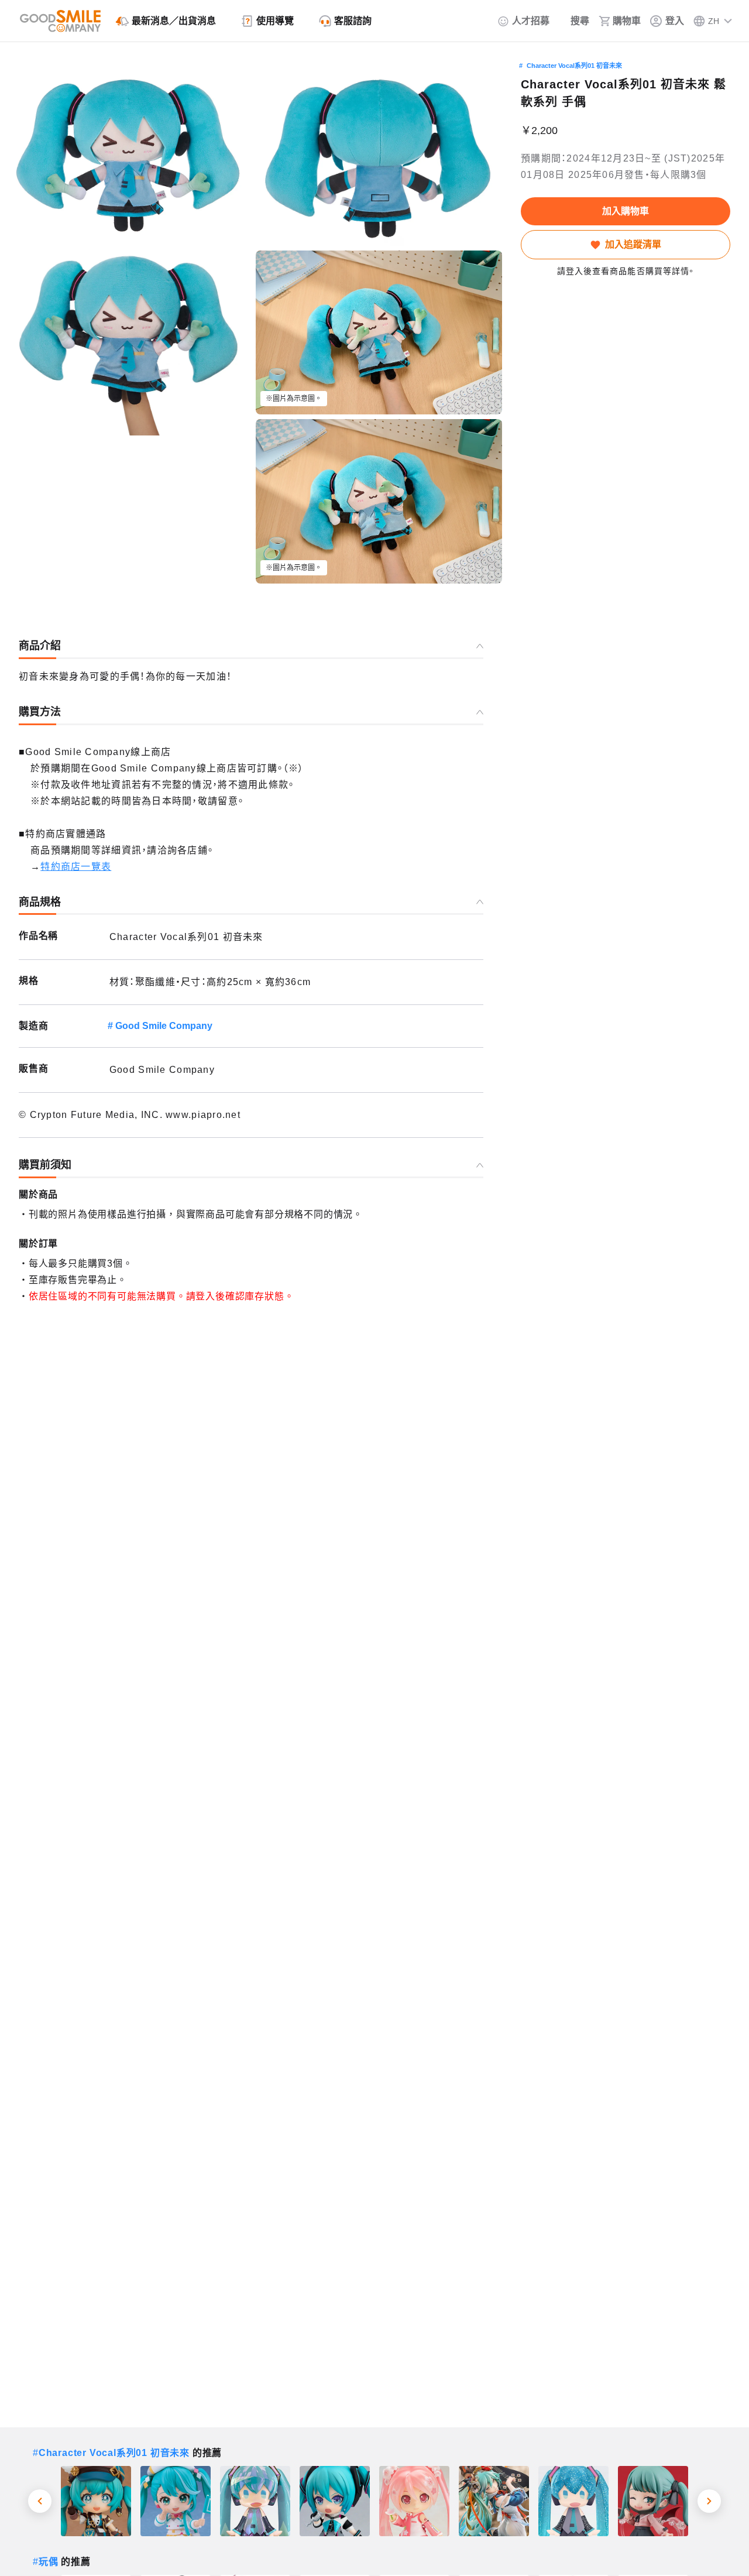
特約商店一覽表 (76, 867)
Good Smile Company (164, 1026)
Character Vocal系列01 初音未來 (574, 66)
